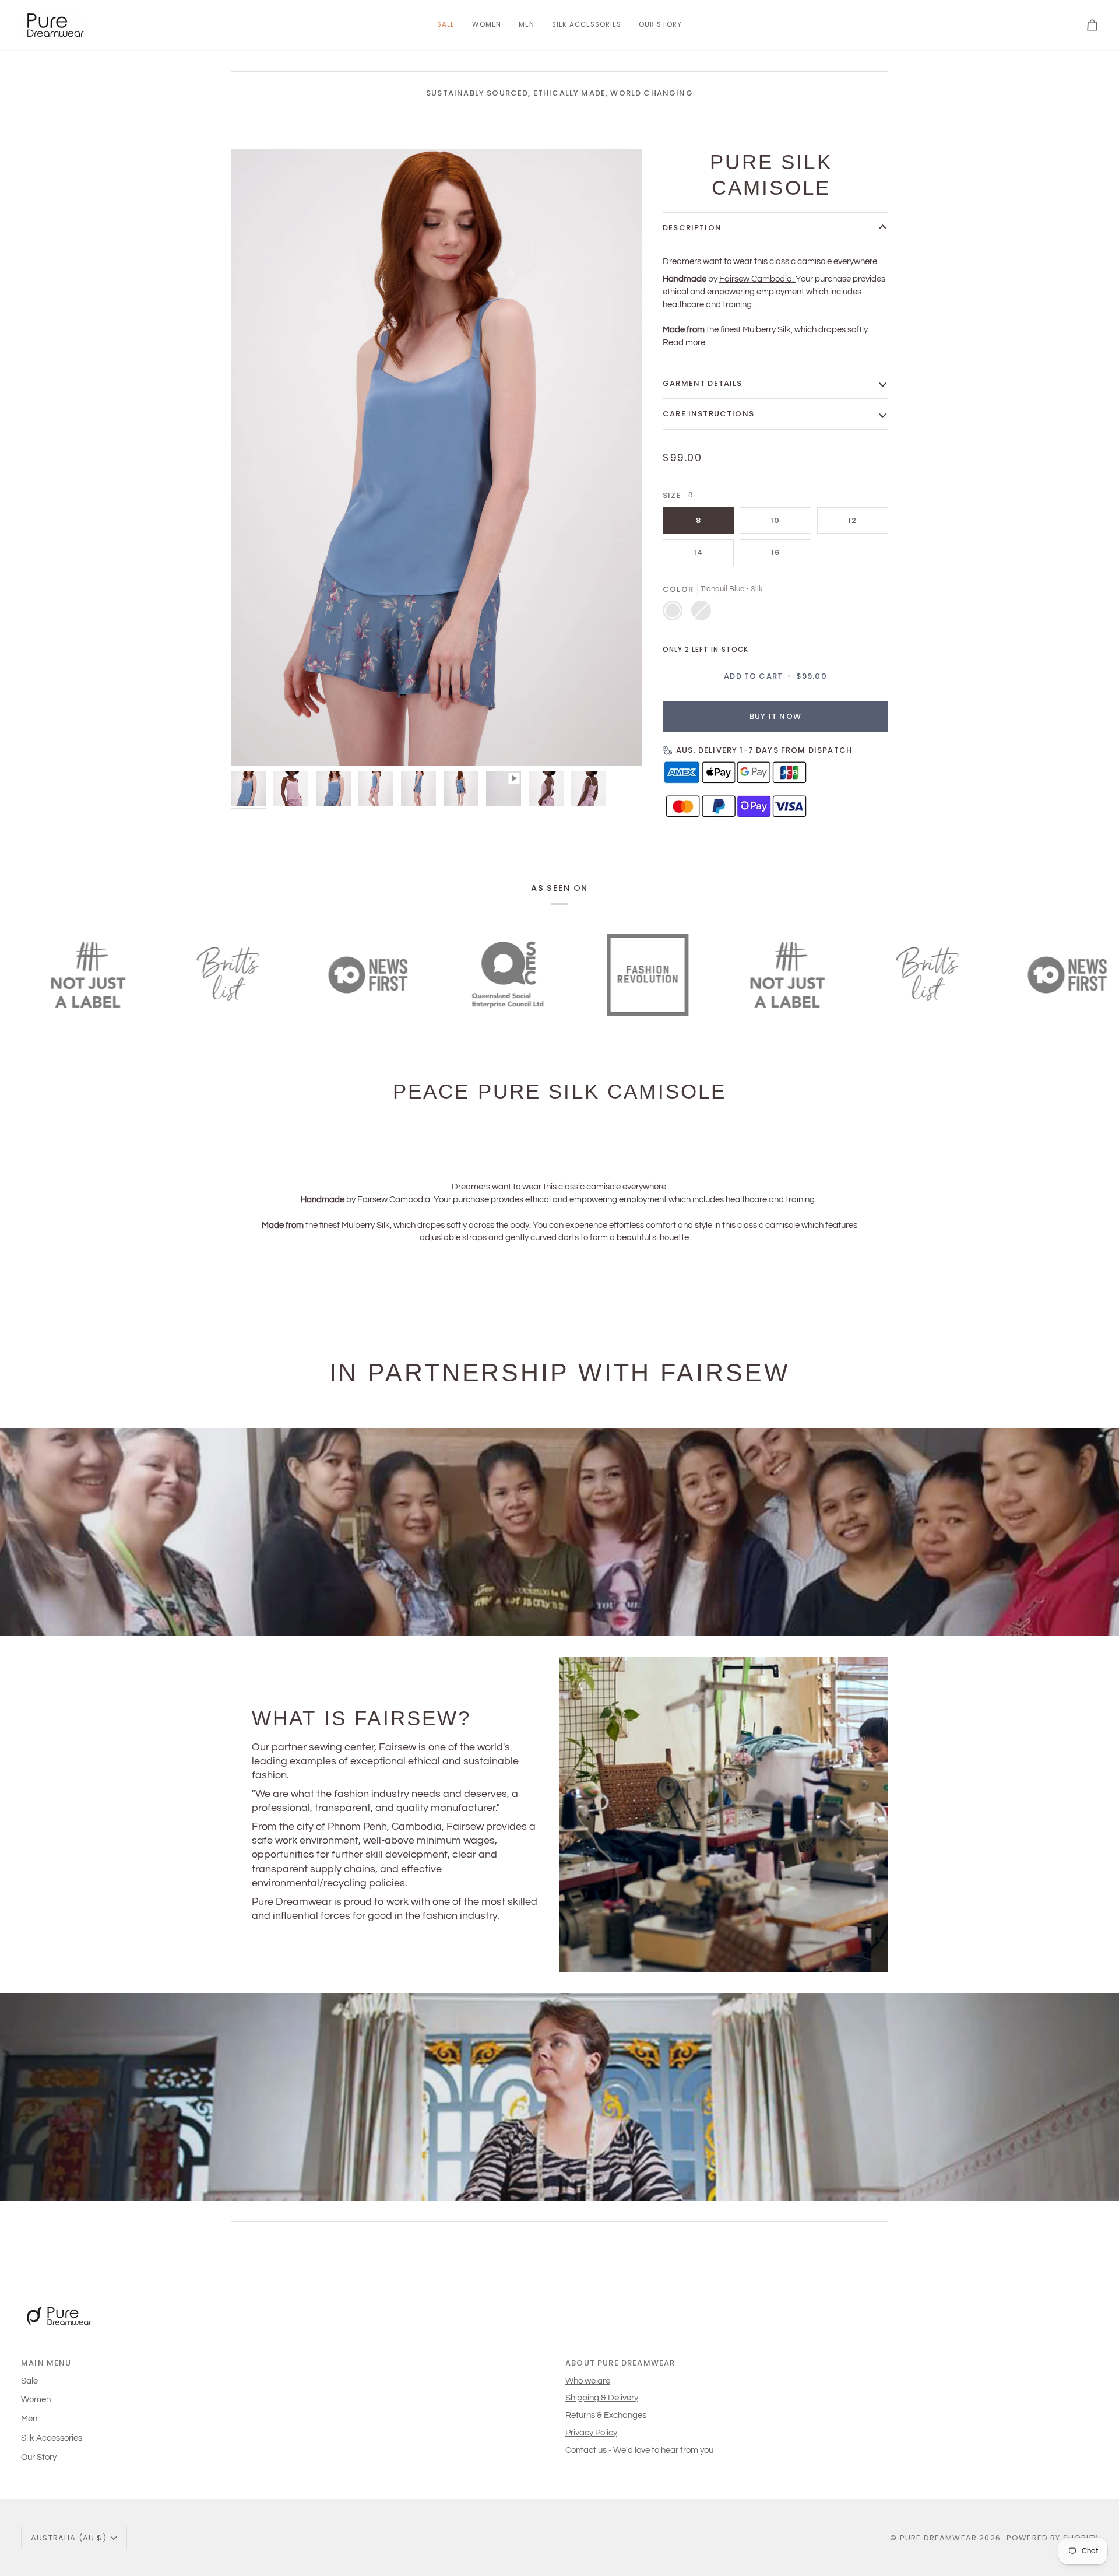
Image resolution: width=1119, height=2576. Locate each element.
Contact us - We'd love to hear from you (639, 2450)
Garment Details (703, 383)
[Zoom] (253, 744)
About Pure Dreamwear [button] (620, 2363)
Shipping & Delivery (602, 2398)
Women (36, 2400)
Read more (684, 343)
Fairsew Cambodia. (756, 279)
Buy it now (775, 716)
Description (692, 228)
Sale (29, 2381)
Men (29, 2419)
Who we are (588, 2381)
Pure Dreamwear (938, 2538)
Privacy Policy (591, 2433)
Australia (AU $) (69, 2538)
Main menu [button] (46, 2363)
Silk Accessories (52, 2438)
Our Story (39, 2457)
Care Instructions (708, 414)
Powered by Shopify (1052, 2538)
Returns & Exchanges (606, 2415)
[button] (486, 25)
